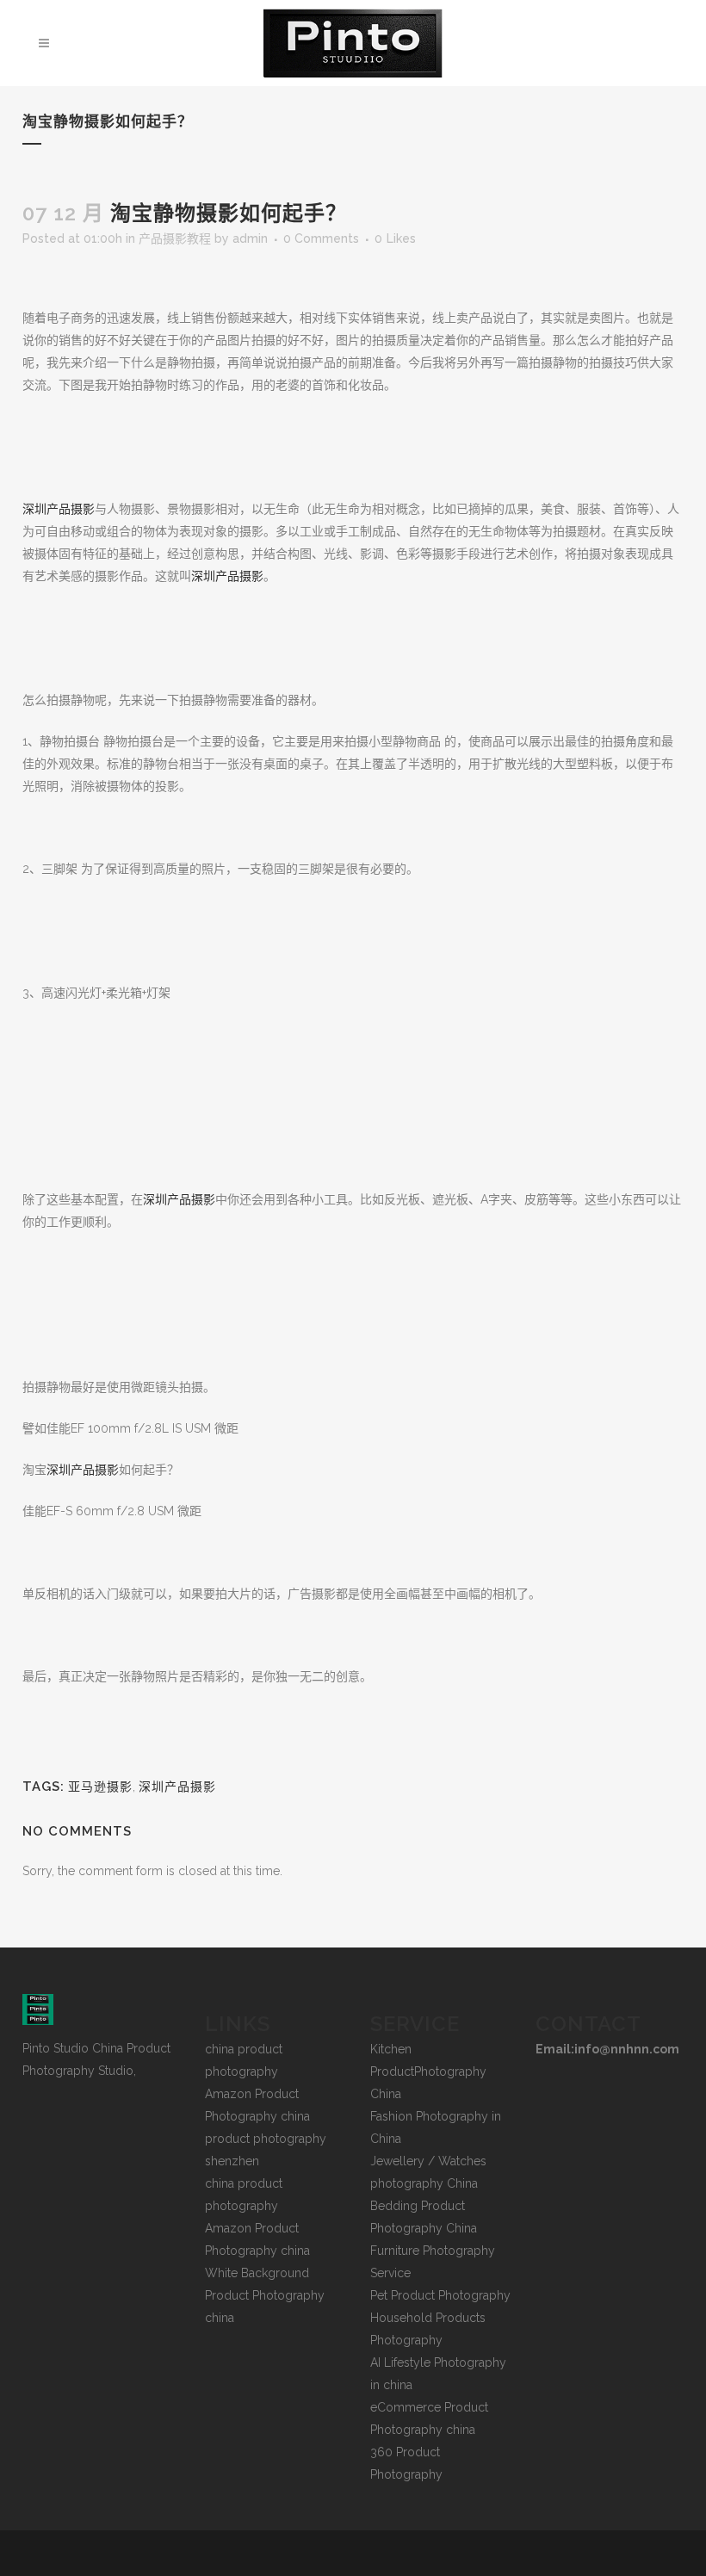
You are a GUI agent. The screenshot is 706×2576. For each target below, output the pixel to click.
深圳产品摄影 (59, 509)
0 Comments (321, 238)
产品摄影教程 (175, 238)
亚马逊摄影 (100, 1786)
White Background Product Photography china (265, 2295)
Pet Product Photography (440, 2295)
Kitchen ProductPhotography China (428, 2071)
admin (250, 238)
